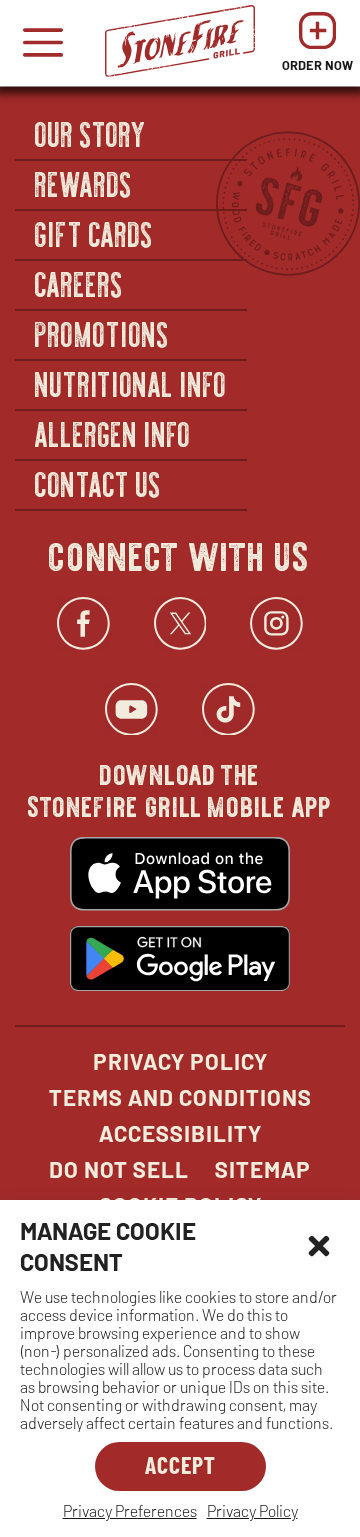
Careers (79, 283)
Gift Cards (94, 233)
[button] (319, 1246)
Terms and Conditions (180, 1097)
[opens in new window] (180, 876)
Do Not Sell (119, 1169)
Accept (180, 1464)
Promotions (102, 333)
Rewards (84, 183)
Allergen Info (113, 433)
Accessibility (180, 1133)
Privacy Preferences (130, 1510)
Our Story (91, 133)
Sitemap (263, 1169)
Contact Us (98, 483)
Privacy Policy (252, 1510)
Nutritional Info (131, 383)
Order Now (317, 47)
